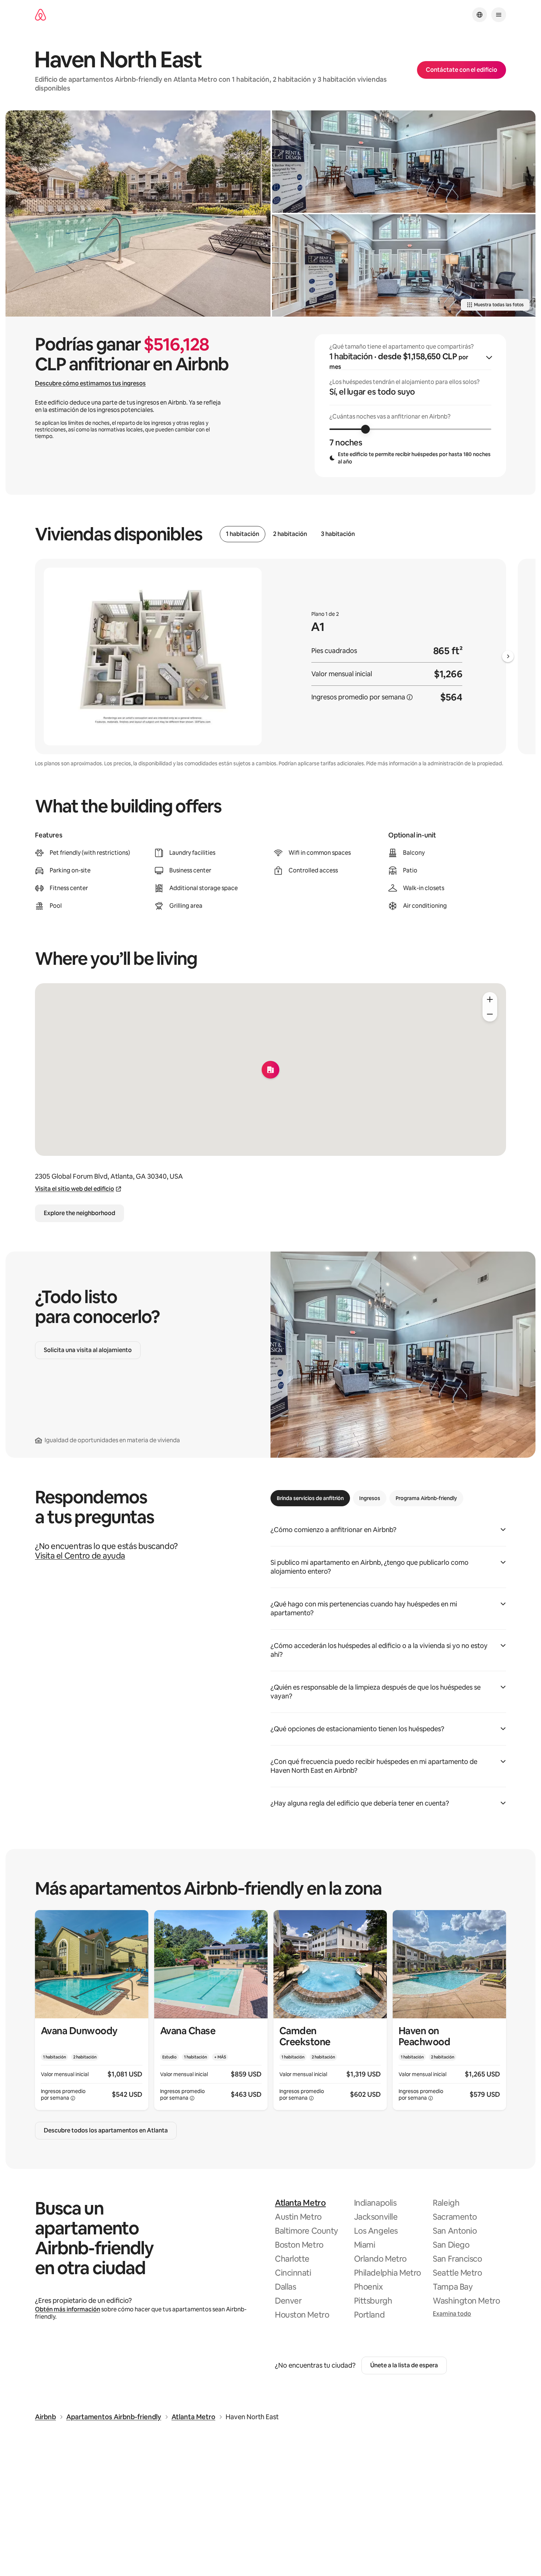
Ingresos (370, 1498)
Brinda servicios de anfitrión (310, 1498)
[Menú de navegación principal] (499, 15)
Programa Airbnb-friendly (426, 1498)
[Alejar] (490, 1014)
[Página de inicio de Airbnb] (40, 15)
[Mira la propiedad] (92, 2010)
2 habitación (290, 534)
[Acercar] (490, 999)
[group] (410, 406)
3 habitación (338, 534)
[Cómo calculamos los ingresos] (410, 697)
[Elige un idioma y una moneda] (480, 15)
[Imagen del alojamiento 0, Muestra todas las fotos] (138, 214)
